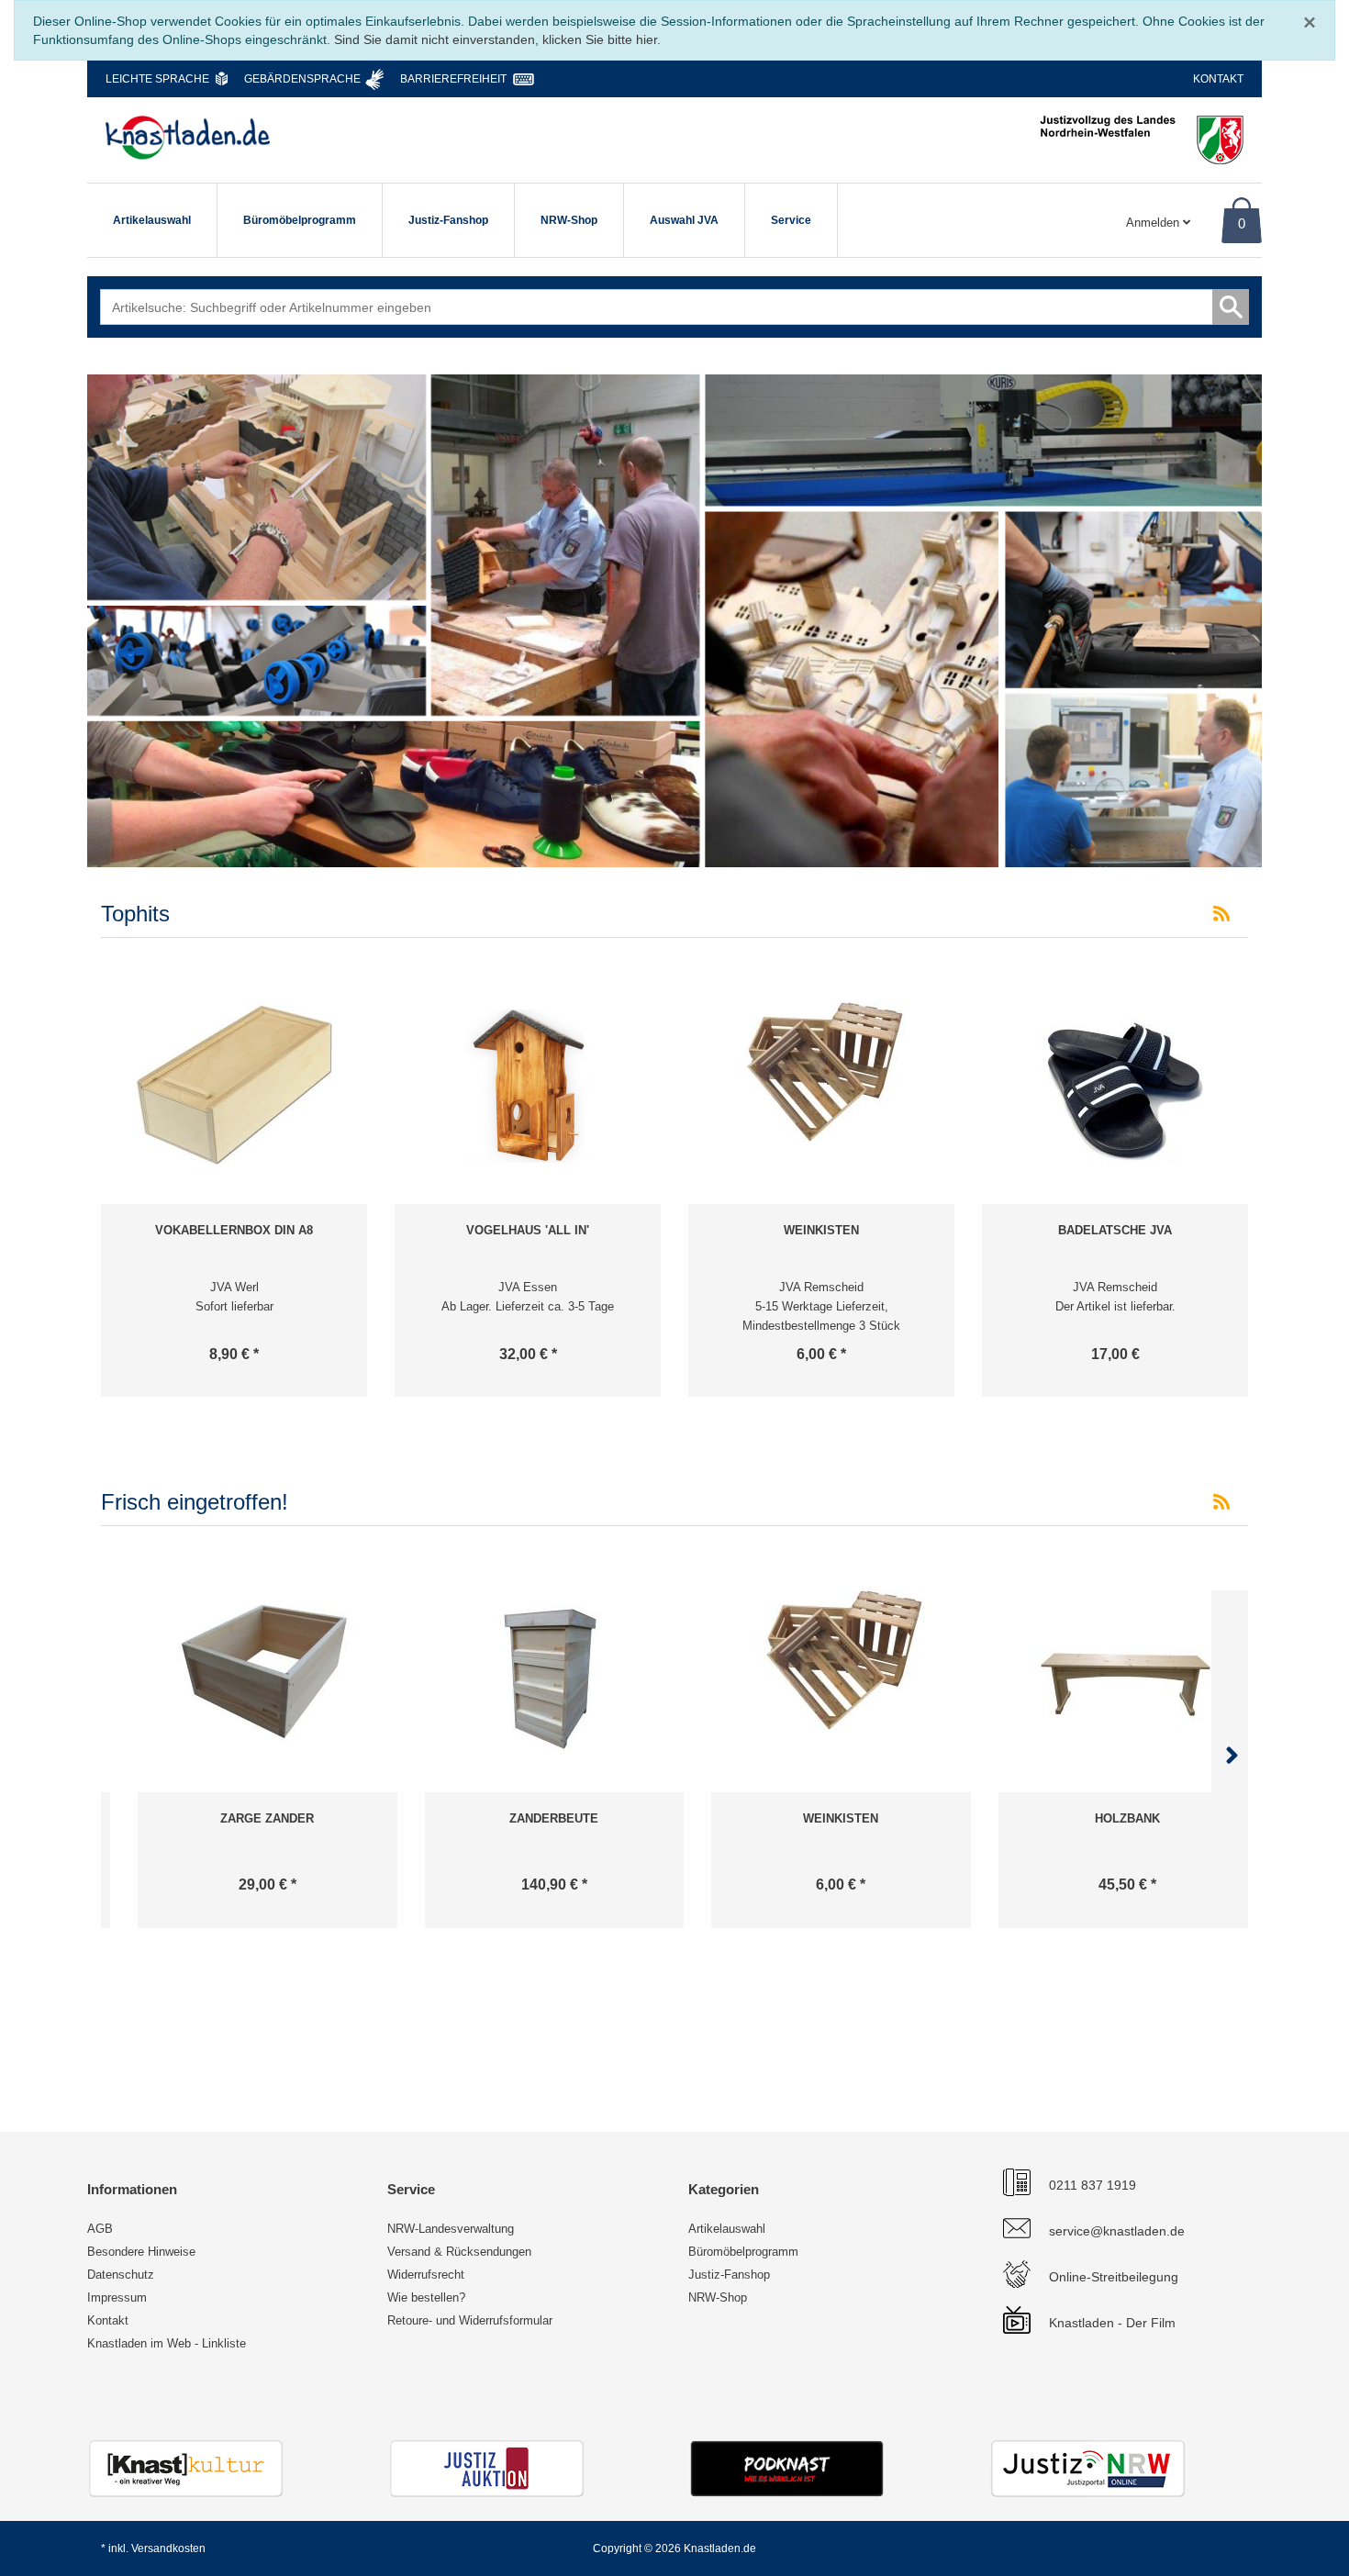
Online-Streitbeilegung (1114, 2277)
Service (791, 220)
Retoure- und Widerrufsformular (470, 2320)
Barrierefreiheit (453, 79)
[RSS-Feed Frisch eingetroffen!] (1221, 1502)
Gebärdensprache (302, 79)
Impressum (117, 2297)
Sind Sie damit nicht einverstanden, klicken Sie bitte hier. (497, 39)
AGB (100, 2229)
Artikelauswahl (152, 220)
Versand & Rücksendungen (459, 2252)
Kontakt (1218, 79)
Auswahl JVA (684, 220)
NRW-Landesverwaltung (451, 2229)
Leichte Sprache (157, 79)
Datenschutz (121, 2275)
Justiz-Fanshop (448, 220)
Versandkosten (168, 2548)
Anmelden (1154, 223)
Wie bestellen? (426, 2297)
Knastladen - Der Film (1112, 2323)
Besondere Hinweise (141, 2252)
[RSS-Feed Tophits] (1221, 914)
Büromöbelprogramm (300, 220)
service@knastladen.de (1117, 2231)
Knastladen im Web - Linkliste (167, 2343)
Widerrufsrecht (426, 2275)
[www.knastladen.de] (188, 138)
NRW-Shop (569, 220)
